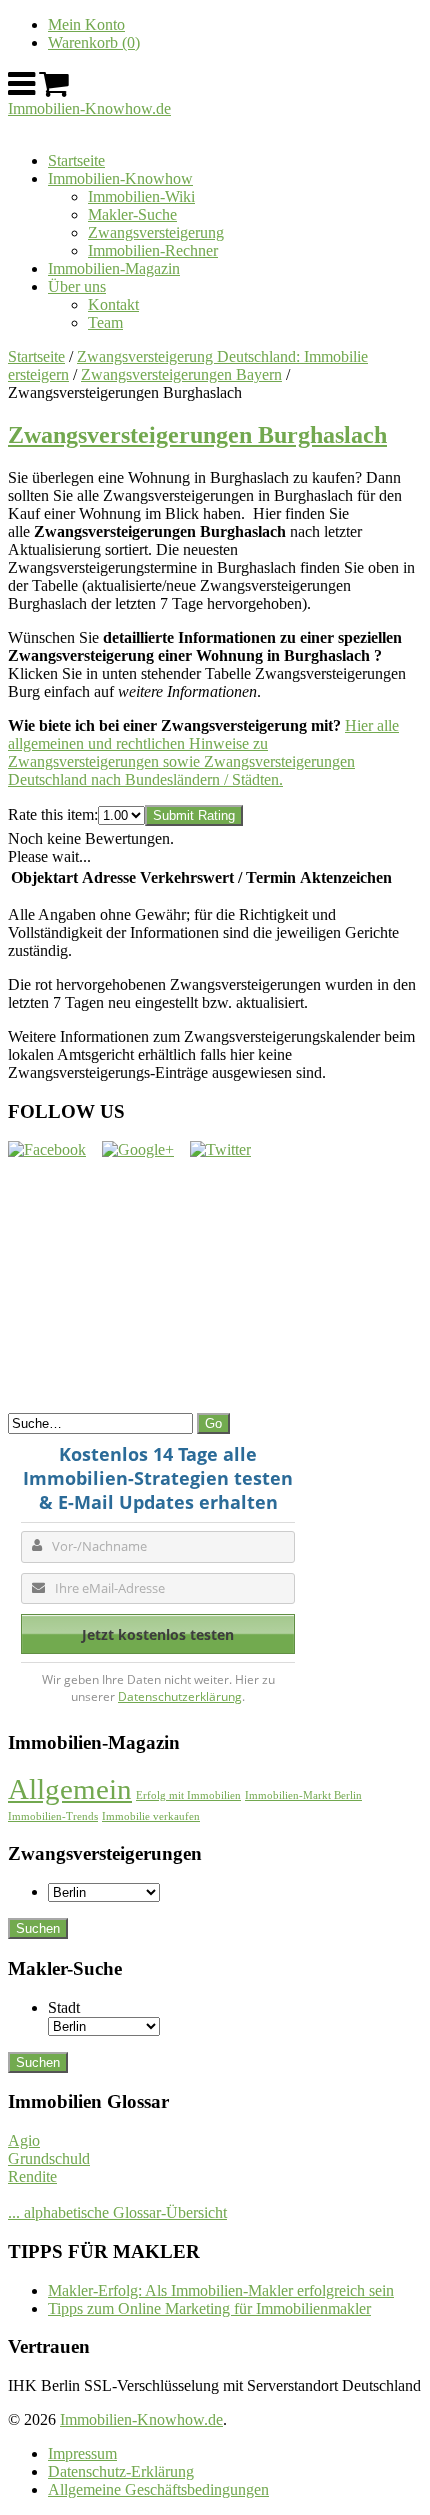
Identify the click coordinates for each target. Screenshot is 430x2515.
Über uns (77, 286)
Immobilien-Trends (53, 1816)
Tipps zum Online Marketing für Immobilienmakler (209, 2308)
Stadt (64, 2007)
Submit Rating (194, 815)
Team (105, 322)
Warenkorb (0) (94, 42)
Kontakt (113, 304)
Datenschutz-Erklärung (121, 2471)
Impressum (82, 2453)
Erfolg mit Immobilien (188, 1795)
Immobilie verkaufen (151, 1816)
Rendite (32, 2176)
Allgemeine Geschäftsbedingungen (158, 2489)
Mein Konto (86, 24)
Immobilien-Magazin (114, 268)
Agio (24, 2140)
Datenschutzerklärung (180, 1696)
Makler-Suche (132, 214)
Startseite (76, 160)
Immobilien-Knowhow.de (89, 108)
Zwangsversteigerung (156, 232)
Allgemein (70, 1789)
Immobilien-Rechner (153, 250)
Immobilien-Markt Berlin (303, 1795)
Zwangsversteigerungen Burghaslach (197, 435)
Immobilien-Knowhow (120, 178)
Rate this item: (53, 814)
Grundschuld (49, 2158)
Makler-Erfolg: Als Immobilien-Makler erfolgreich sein (221, 2290)
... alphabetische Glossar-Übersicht (117, 2212)
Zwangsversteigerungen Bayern (181, 374)
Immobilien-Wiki (141, 196)
